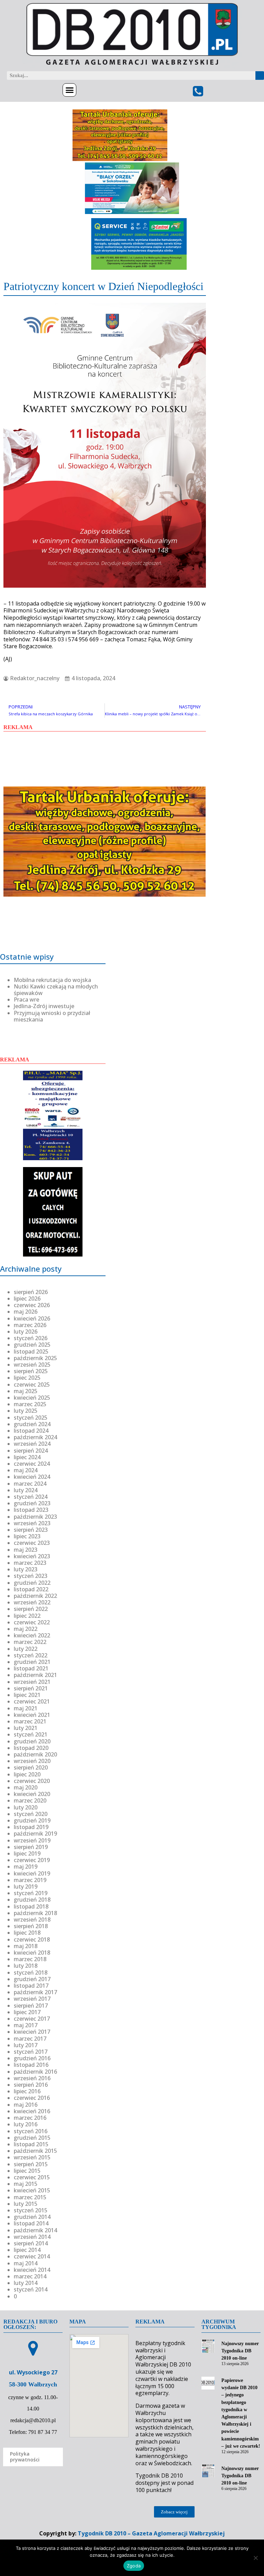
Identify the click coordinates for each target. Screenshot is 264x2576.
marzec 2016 (30, 2118)
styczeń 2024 (31, 1497)
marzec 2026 (30, 1325)
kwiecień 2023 (32, 1556)
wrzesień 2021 (32, 1682)
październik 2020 (35, 1754)
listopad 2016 (31, 2065)
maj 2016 (26, 2105)
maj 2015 (26, 2184)
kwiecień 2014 (32, 2270)
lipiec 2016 (27, 2091)
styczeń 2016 (31, 2131)
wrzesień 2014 (32, 2237)
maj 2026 (26, 1312)
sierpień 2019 (31, 1847)
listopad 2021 (31, 1668)
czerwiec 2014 (32, 2256)
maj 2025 (26, 1391)
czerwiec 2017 (32, 2019)
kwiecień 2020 (32, 1794)
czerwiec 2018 (32, 1939)
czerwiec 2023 (32, 1543)
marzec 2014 (30, 2276)
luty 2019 (26, 1886)
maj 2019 (26, 1867)
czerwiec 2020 (32, 1781)
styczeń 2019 (31, 1893)
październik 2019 (35, 1834)
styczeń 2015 (31, 2210)
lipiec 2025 (27, 1378)
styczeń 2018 (31, 1973)
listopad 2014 (31, 2223)
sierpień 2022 (31, 1609)
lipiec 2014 (27, 2250)
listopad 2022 (31, 1589)
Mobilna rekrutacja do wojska (52, 980)
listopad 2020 (31, 1748)
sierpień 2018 (31, 1926)
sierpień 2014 (31, 2243)
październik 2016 (35, 2072)
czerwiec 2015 (32, 2177)
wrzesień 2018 (32, 1920)
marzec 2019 (30, 1880)
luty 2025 (26, 1411)
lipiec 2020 (27, 1774)
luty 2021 (26, 1728)
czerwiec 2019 (32, 1860)
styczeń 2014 (31, 2289)
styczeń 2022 (31, 1655)
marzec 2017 (30, 2039)
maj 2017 (26, 2025)
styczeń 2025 (31, 1418)
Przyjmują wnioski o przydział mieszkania (52, 1016)
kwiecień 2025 (32, 1398)
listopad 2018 (31, 1906)
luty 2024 (26, 1490)
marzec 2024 (30, 1484)
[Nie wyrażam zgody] (255, 2558)
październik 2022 (35, 1596)
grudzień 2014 (32, 2217)
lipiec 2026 (27, 1298)
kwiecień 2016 (32, 2111)
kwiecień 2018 (32, 1953)
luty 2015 (26, 2204)
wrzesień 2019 (32, 1840)
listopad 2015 (31, 2144)
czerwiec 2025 (32, 1385)
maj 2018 (26, 1946)
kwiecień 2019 (32, 1873)
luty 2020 (26, 1807)
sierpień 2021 (31, 1688)
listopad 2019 (31, 1827)
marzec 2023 (30, 1563)
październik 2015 (35, 2151)
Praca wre (26, 1000)
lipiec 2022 (27, 1616)
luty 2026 (26, 1332)
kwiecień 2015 (32, 2190)
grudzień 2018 (32, 1900)
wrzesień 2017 (32, 1999)
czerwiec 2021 (32, 1701)
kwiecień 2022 (32, 1635)
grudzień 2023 (32, 1503)
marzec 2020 (30, 1800)
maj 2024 (26, 1470)
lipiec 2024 (27, 1457)
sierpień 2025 (31, 1371)
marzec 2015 (30, 2197)
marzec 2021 (30, 1721)
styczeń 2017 (31, 2052)
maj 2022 (26, 1629)
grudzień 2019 (32, 1820)
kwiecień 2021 (32, 1715)
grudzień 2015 (32, 2138)
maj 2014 (26, 2263)
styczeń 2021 (31, 1734)
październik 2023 (35, 1517)
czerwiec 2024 (32, 1464)
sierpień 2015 (31, 2164)
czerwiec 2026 (32, 1305)
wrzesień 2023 (32, 1523)
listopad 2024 (31, 1431)
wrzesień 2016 (32, 2078)
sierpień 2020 (31, 1767)
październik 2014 (35, 2230)
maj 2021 (26, 1708)
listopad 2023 (31, 1510)
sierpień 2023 (31, 1530)
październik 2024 (35, 1437)
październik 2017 (35, 1992)
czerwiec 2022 (32, 1622)
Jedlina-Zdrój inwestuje (44, 1006)
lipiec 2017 (27, 2012)
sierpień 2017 (31, 2006)
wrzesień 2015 (32, 2157)
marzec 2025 (30, 1404)
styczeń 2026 (31, 1338)
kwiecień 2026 (32, 1318)
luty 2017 (26, 2045)
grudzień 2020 (32, 1741)
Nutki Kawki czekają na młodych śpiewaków (56, 990)
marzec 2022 (30, 1642)
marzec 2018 (30, 1959)
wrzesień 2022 (32, 1602)
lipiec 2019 (27, 1853)
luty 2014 (26, 2283)
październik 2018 (35, 1913)
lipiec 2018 (27, 1933)
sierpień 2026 (31, 1292)
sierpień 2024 (31, 1451)
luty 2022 (26, 1649)
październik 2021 (35, 1675)
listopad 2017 (31, 1986)
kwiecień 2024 (32, 1477)
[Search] (260, 76)
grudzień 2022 (32, 1583)
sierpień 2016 (31, 2085)
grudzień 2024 (32, 1424)
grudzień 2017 (32, 1979)
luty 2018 (26, 1966)
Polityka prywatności (25, 2457)
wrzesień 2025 (32, 1365)
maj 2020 (26, 1787)
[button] (69, 90)
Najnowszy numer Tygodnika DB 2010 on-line (240, 2351)
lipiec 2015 (27, 2171)
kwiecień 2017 (32, 2032)
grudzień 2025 (32, 1345)
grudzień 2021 (32, 1662)
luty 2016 (26, 2124)
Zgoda (134, 2566)
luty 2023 (26, 1569)
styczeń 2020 (31, 1814)
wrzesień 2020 (32, 1761)
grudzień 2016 (32, 2058)
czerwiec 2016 (32, 2098)
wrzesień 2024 (32, 1444)
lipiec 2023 (27, 1536)
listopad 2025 (31, 1351)
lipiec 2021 (27, 1695)
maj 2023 (26, 1550)
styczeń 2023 (31, 1576)
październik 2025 (35, 1358)
